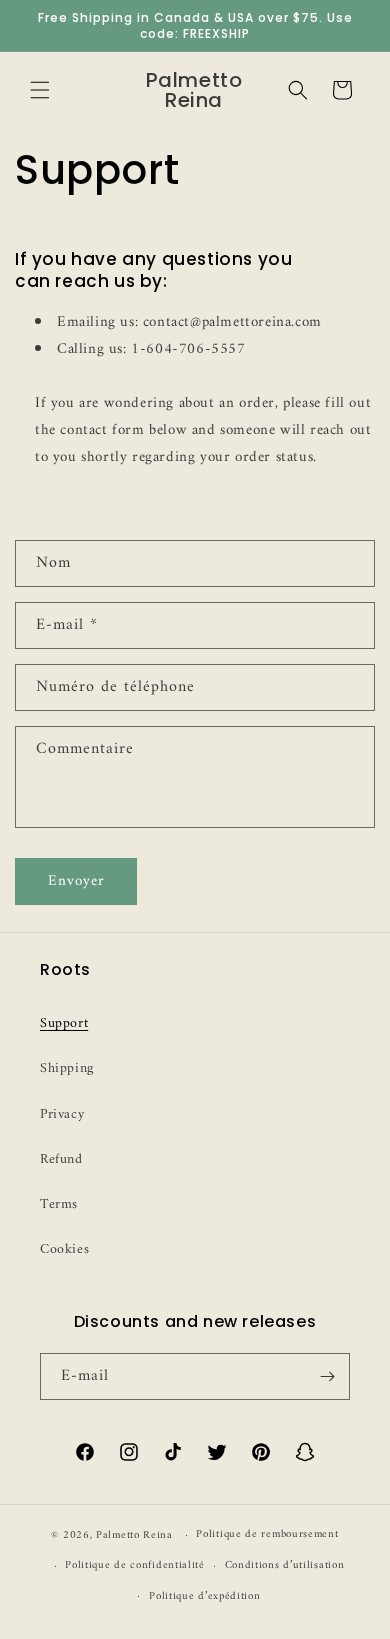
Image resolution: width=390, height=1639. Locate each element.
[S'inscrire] (327, 1376)
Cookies (64, 1249)
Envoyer (76, 881)
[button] (40, 90)
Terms (59, 1204)
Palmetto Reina (134, 1535)
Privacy (62, 1114)
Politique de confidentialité (135, 1565)
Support (64, 1023)
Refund (61, 1159)
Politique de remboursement (267, 1534)
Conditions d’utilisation (285, 1565)
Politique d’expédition (204, 1596)
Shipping (67, 1068)
